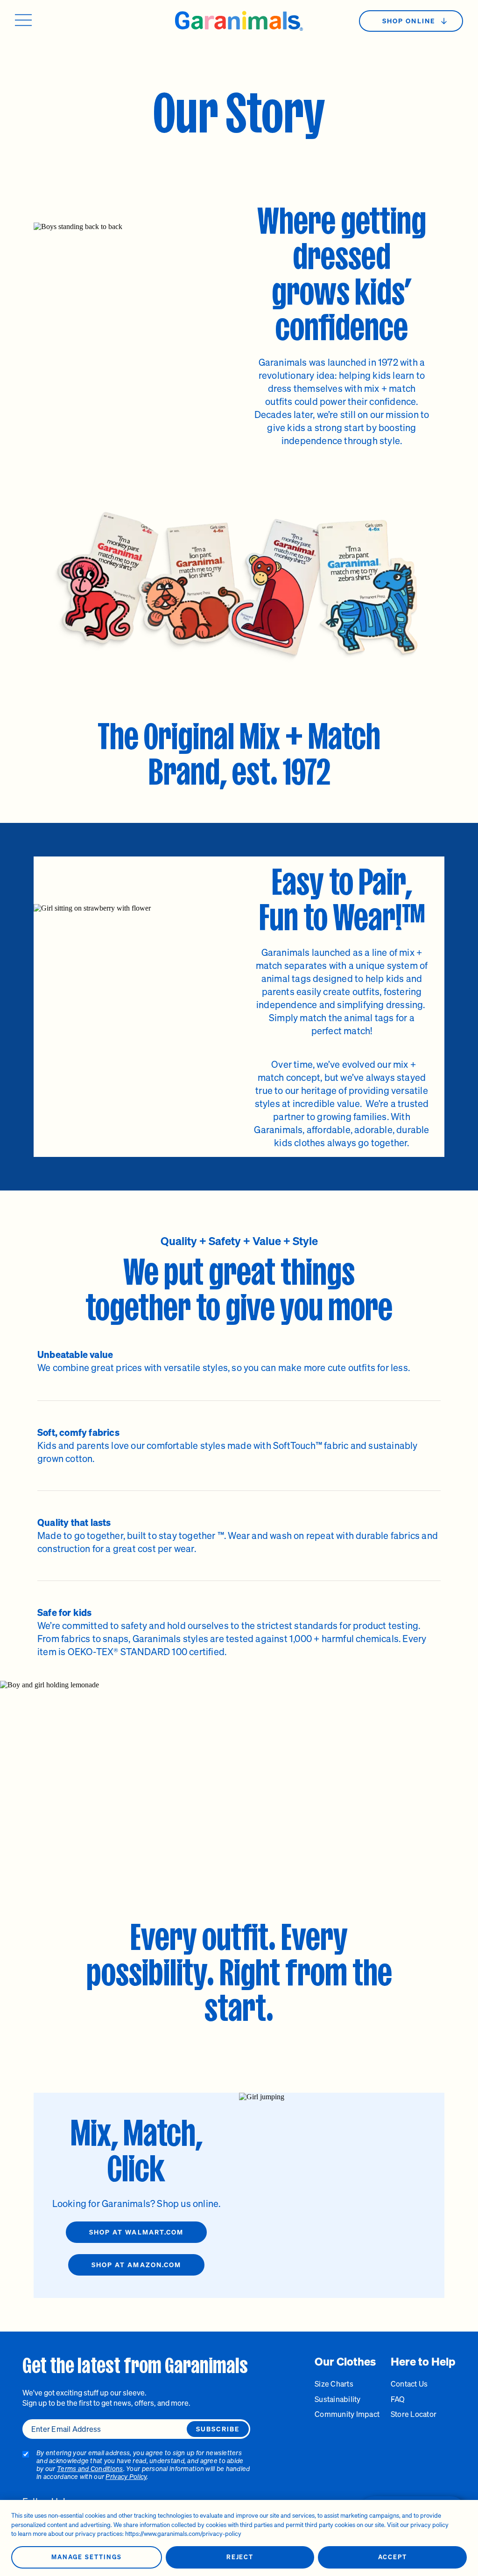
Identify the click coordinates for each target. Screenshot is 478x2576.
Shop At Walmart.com (137, 2232)
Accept (393, 2557)
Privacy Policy (126, 2476)
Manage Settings (86, 2557)
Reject (240, 2557)
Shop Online (409, 21)
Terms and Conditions (90, 2468)
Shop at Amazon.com (137, 2265)
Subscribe (218, 2429)
